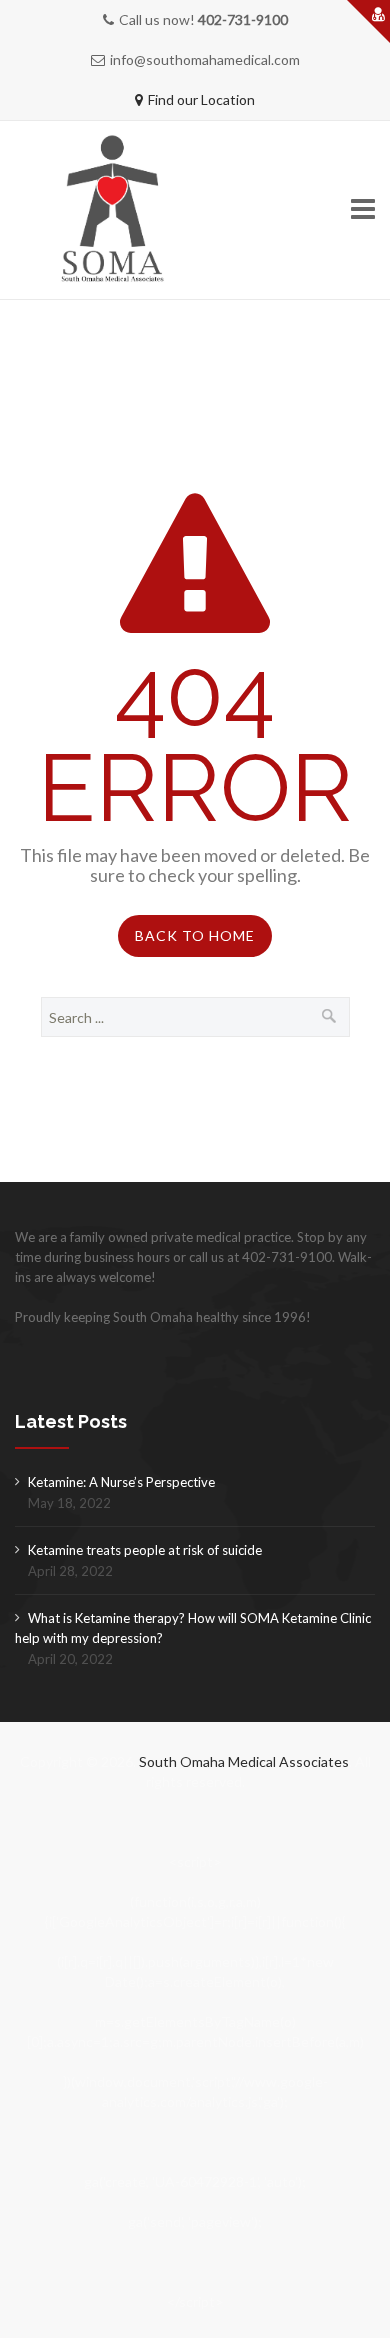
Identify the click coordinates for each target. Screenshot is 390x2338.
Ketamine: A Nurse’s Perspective (121, 1482)
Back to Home (195, 935)
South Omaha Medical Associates (244, 1761)
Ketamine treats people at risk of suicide (145, 1550)
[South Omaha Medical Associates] (125, 210)
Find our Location (201, 99)
